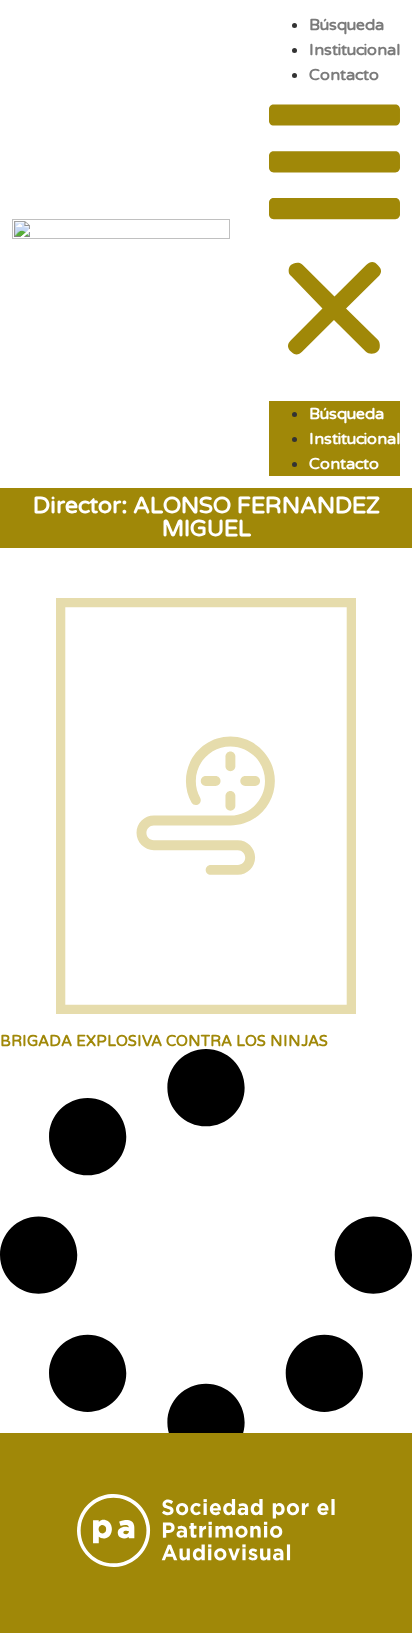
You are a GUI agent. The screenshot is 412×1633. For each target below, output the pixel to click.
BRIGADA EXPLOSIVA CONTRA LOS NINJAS (164, 1041)
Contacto (344, 75)
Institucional (354, 50)
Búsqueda (346, 25)
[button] (334, 233)
